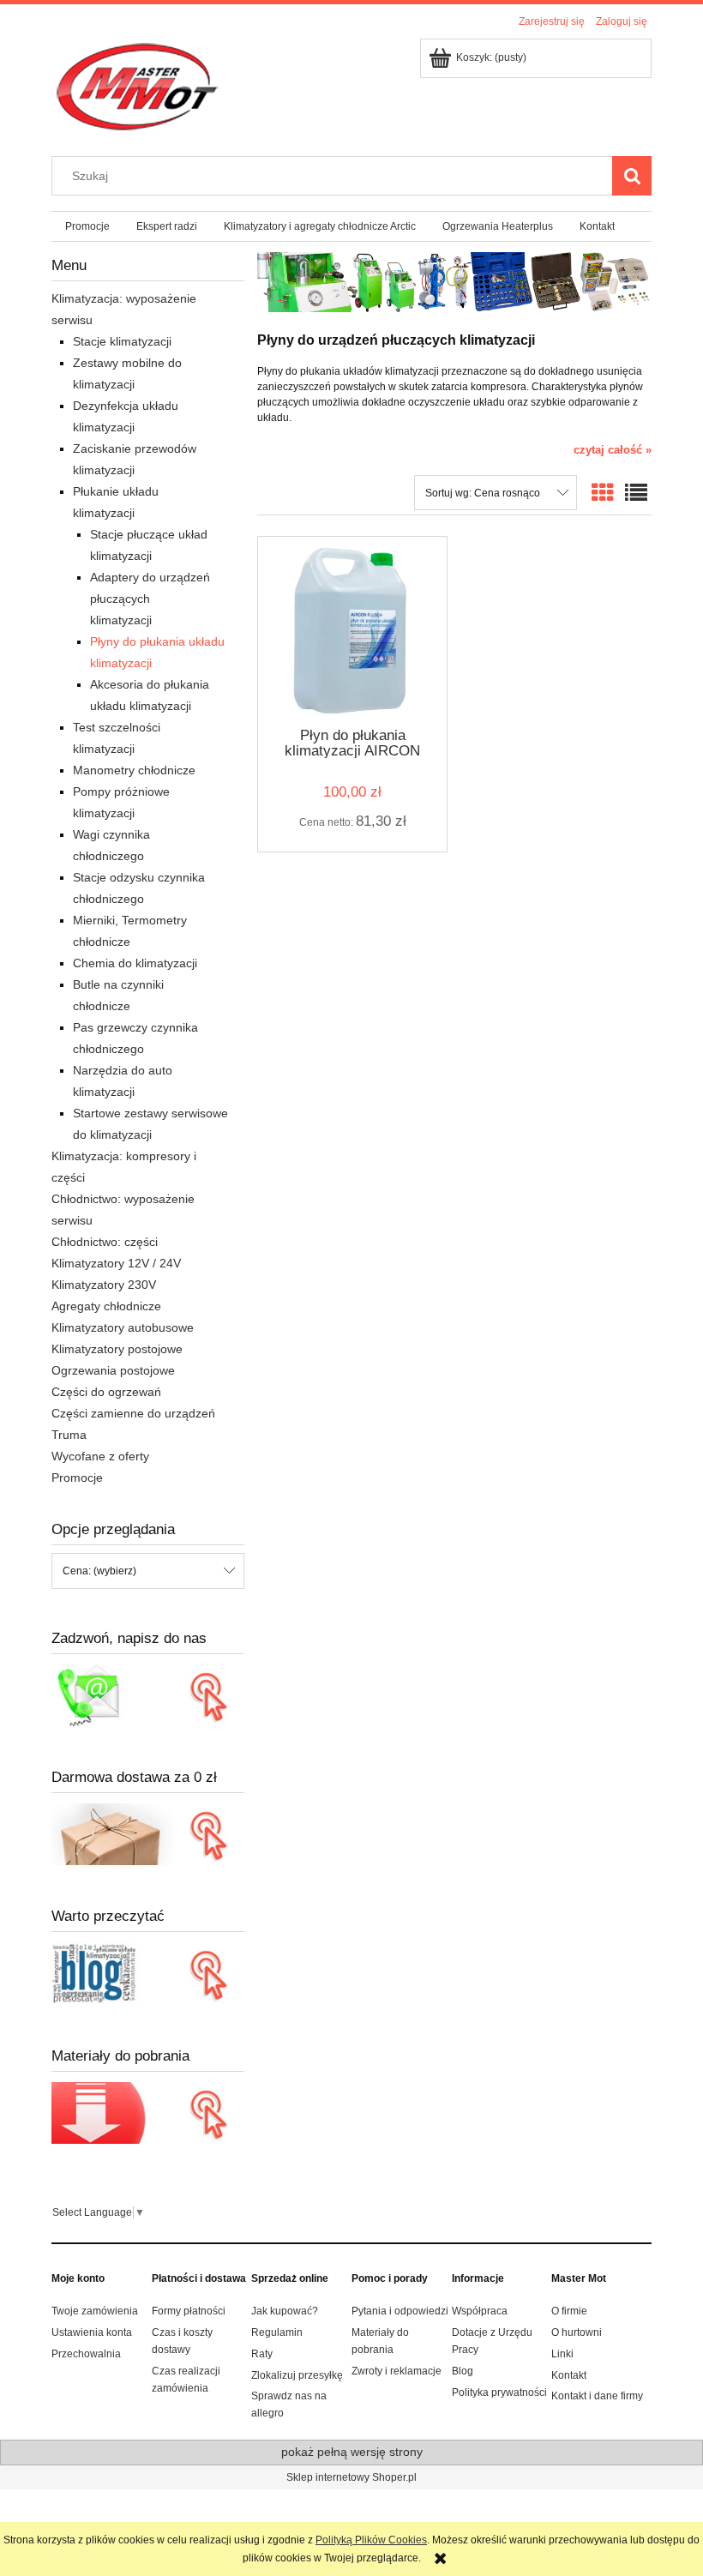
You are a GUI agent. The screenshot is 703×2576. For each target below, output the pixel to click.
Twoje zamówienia (95, 2311)
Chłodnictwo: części (105, 1242)
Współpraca (480, 2311)
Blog (463, 2371)
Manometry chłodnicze (134, 770)
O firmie (569, 2311)
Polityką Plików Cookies (371, 2540)
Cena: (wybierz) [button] (99, 1571)
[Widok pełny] (636, 493)
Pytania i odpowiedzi (400, 2311)
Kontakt (569, 2375)
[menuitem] (87, 226)
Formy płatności (189, 2311)
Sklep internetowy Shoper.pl (351, 2477)
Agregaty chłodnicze (106, 1306)
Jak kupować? (285, 2311)
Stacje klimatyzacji (122, 341)
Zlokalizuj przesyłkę (297, 2375)
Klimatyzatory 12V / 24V (116, 1263)
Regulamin (277, 2332)
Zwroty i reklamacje (397, 2371)
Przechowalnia (86, 2354)
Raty (262, 2354)
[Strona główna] (136, 86)
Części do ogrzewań (106, 1392)
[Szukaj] (632, 176)
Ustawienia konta (92, 2332)
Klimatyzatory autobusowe (123, 1327)
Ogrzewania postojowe (113, 1370)
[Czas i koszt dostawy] (148, 1833)
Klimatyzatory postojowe (117, 1349)
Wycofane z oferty (100, 1456)
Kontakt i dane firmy (597, 2396)
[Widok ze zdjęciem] (603, 493)
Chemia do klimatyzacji (135, 963)
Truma (69, 1435)
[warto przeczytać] (148, 1973)
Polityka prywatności (499, 2392)
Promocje (77, 1478)
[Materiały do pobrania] (148, 2112)
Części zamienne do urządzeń (133, 1413)
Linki (562, 2354)
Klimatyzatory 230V (104, 1285)
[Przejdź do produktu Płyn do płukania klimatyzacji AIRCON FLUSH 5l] (352, 631)
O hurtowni (577, 2332)
